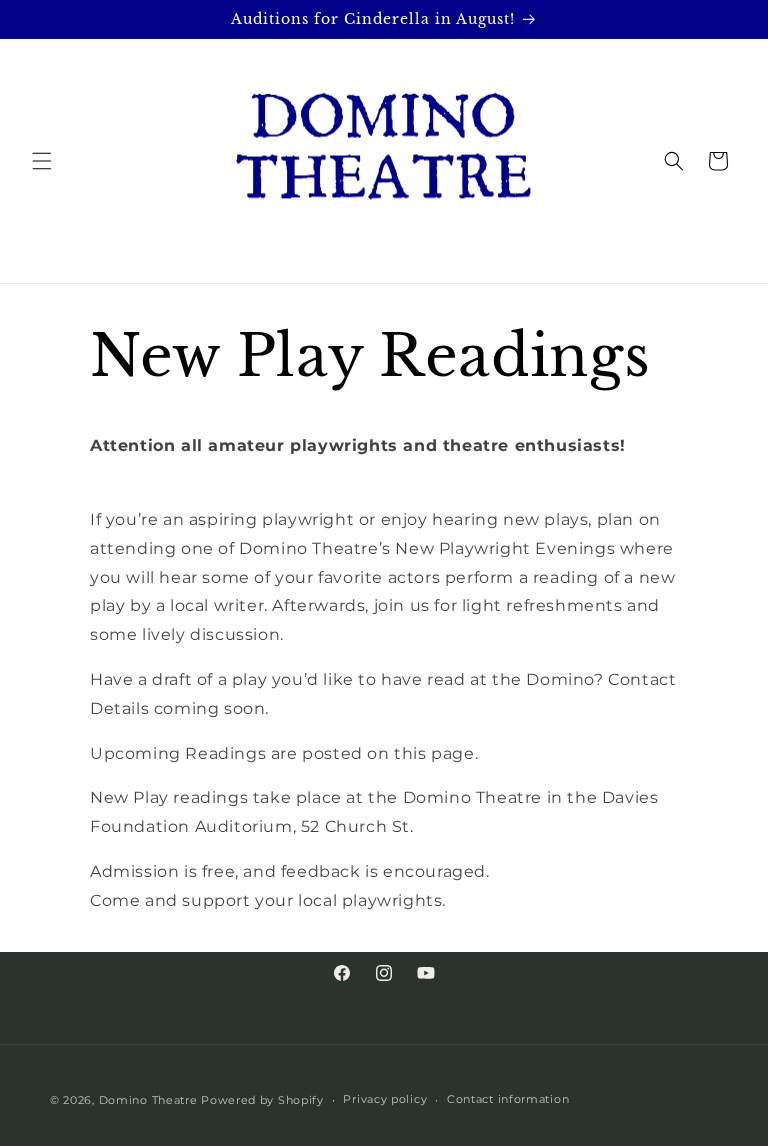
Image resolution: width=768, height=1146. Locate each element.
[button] (42, 161)
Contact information (508, 1099)
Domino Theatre (148, 1100)
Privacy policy (385, 1099)
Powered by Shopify (262, 1100)
